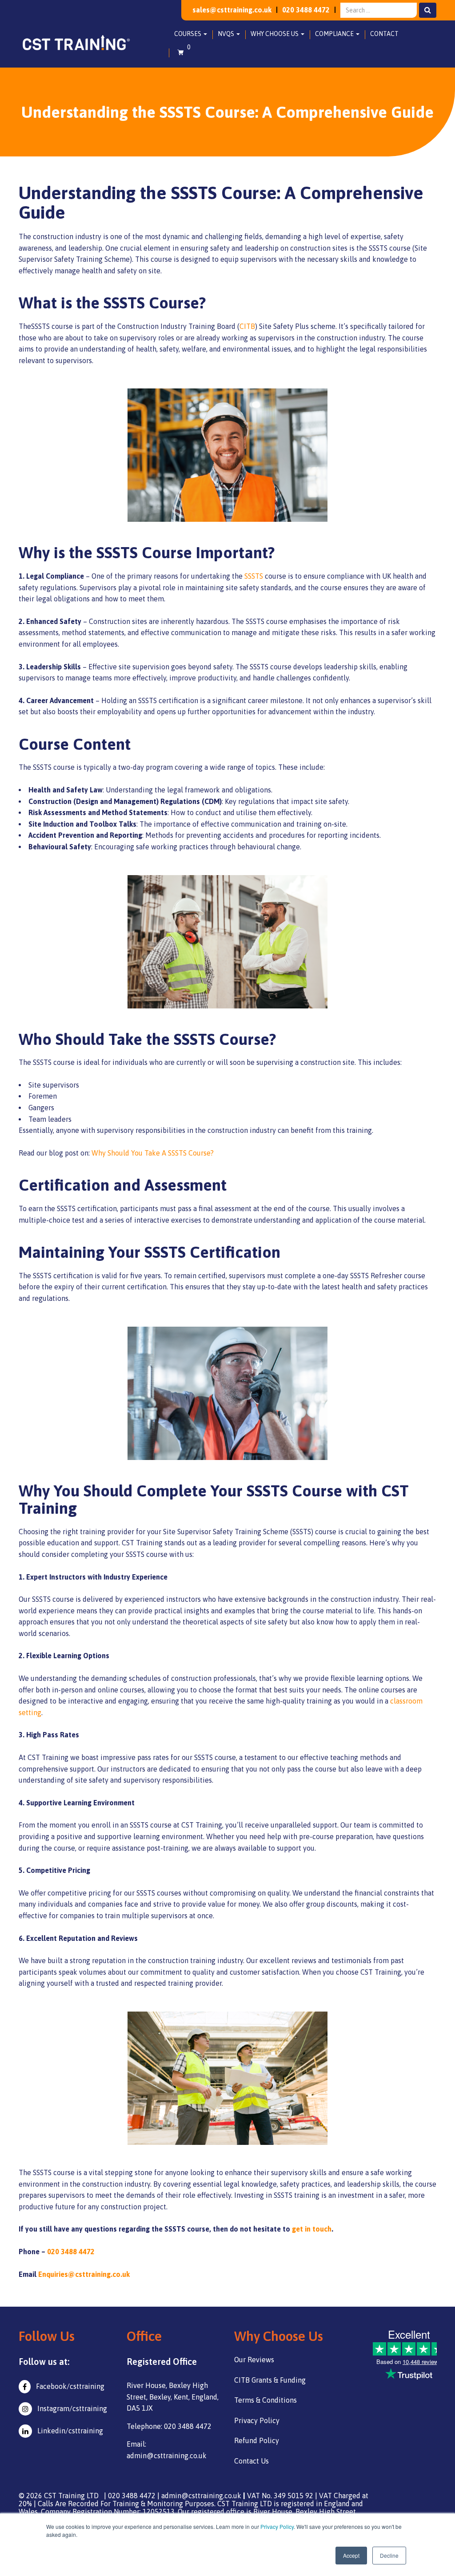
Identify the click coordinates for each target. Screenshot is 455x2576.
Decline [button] (389, 2555)
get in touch (312, 2229)
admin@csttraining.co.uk (201, 2496)
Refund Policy (257, 2440)
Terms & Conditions (265, 2400)
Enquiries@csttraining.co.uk (84, 2274)
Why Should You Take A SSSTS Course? (153, 1153)
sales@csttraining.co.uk (232, 10)
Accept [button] (351, 2555)
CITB (247, 326)
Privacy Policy (277, 2526)
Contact (384, 34)
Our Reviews (254, 2360)
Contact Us (251, 2461)
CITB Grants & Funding (270, 2380)
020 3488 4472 (306, 10)
